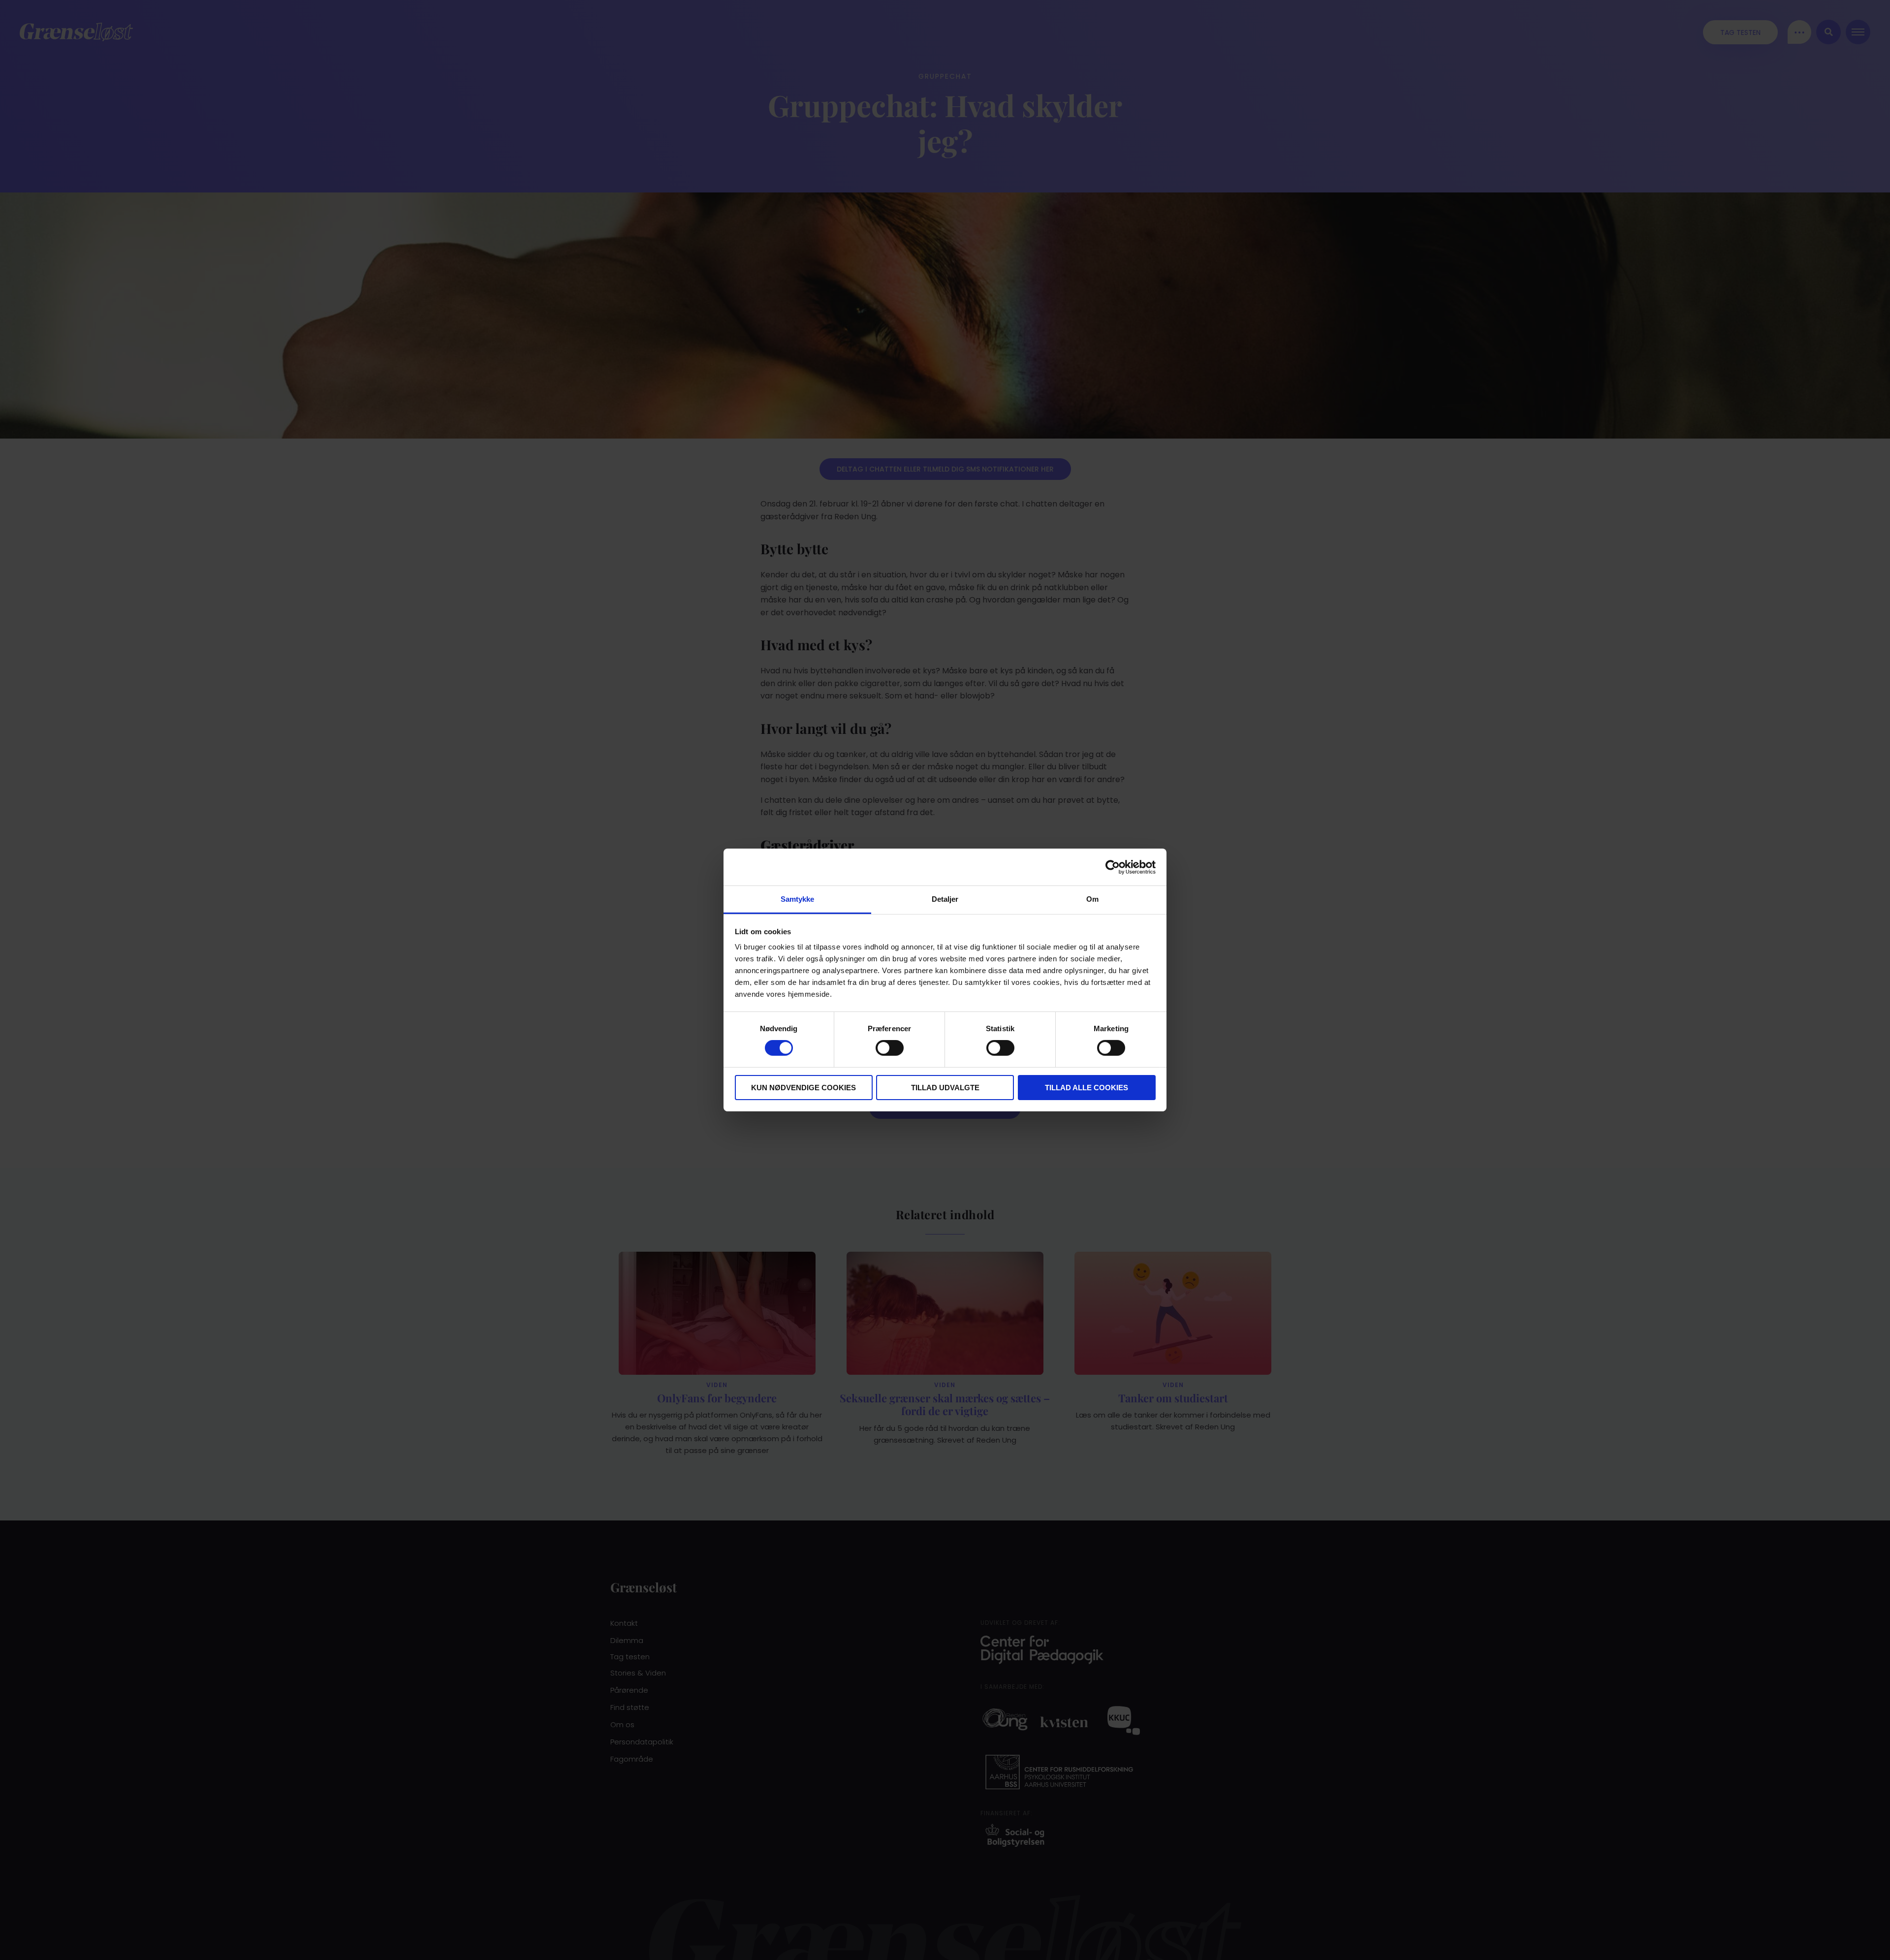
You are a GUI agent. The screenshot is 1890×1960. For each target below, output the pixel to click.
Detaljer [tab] (945, 899)
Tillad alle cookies (1087, 1088)
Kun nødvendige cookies (803, 1088)
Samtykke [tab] (798, 899)
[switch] (890, 1048)
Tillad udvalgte (945, 1088)
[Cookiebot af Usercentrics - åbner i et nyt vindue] (1113, 867)
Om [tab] (1092, 899)
